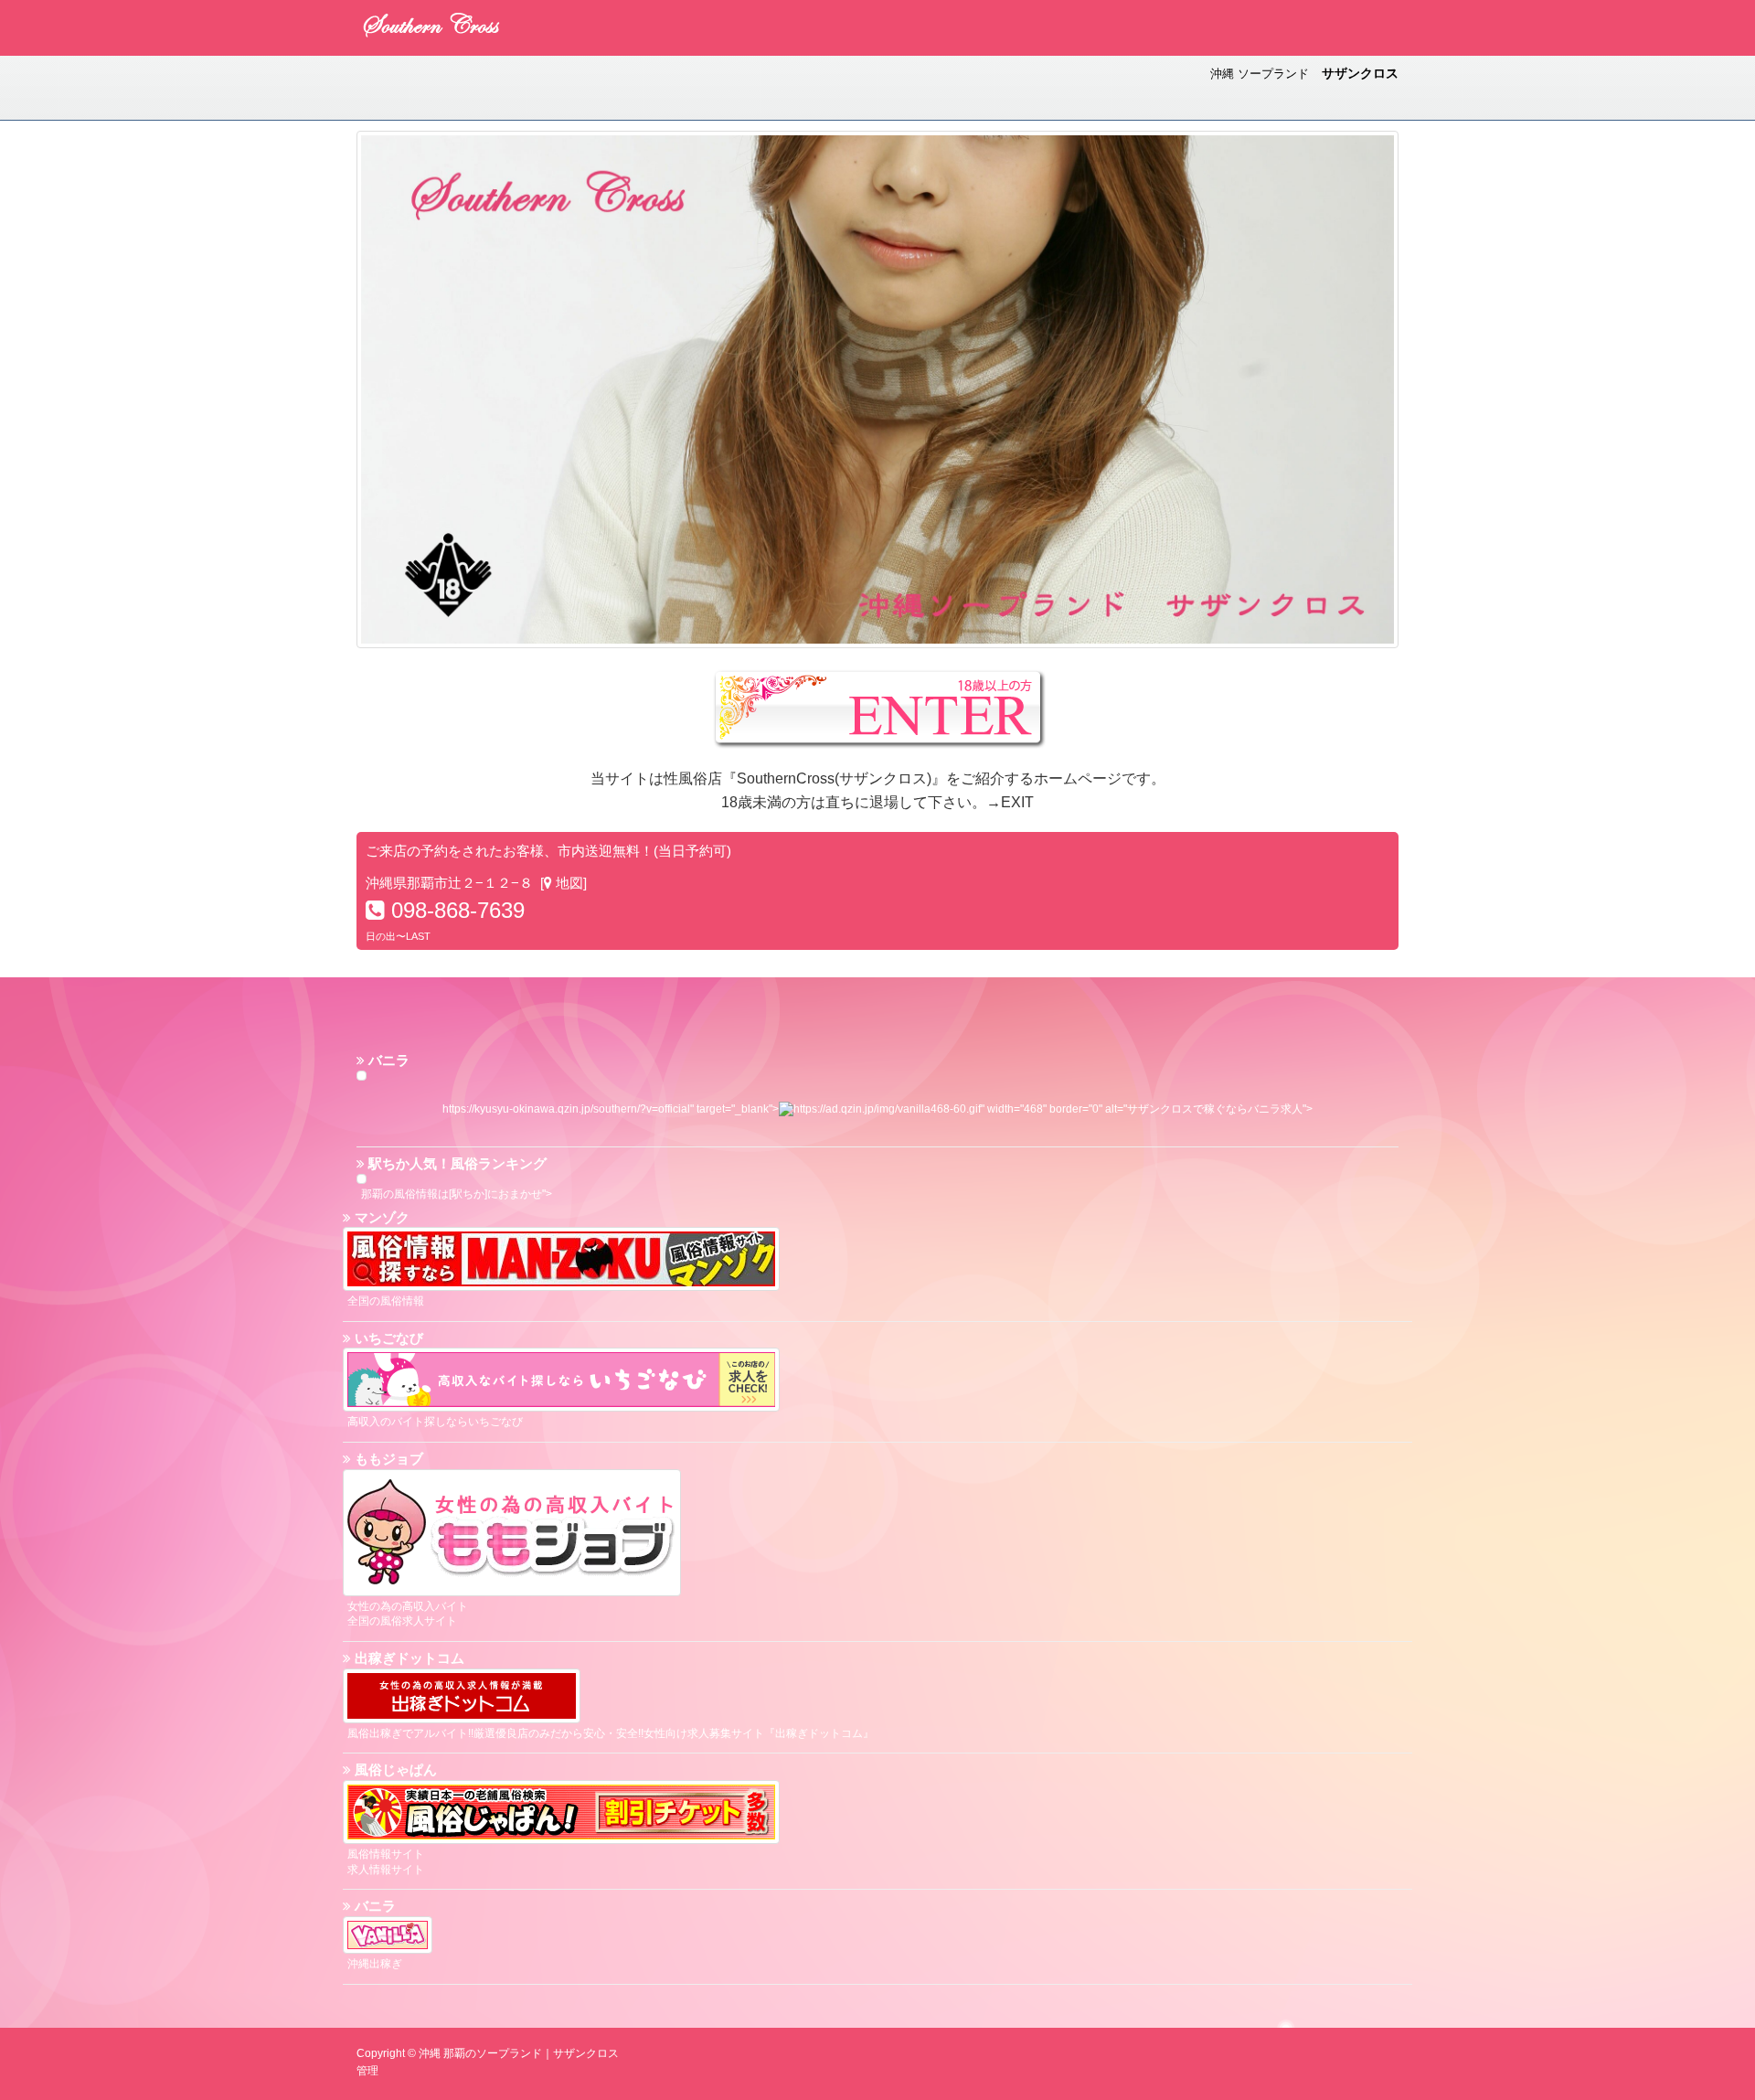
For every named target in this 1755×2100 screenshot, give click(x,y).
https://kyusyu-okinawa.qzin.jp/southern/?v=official (566, 1109)
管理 (367, 2071)
